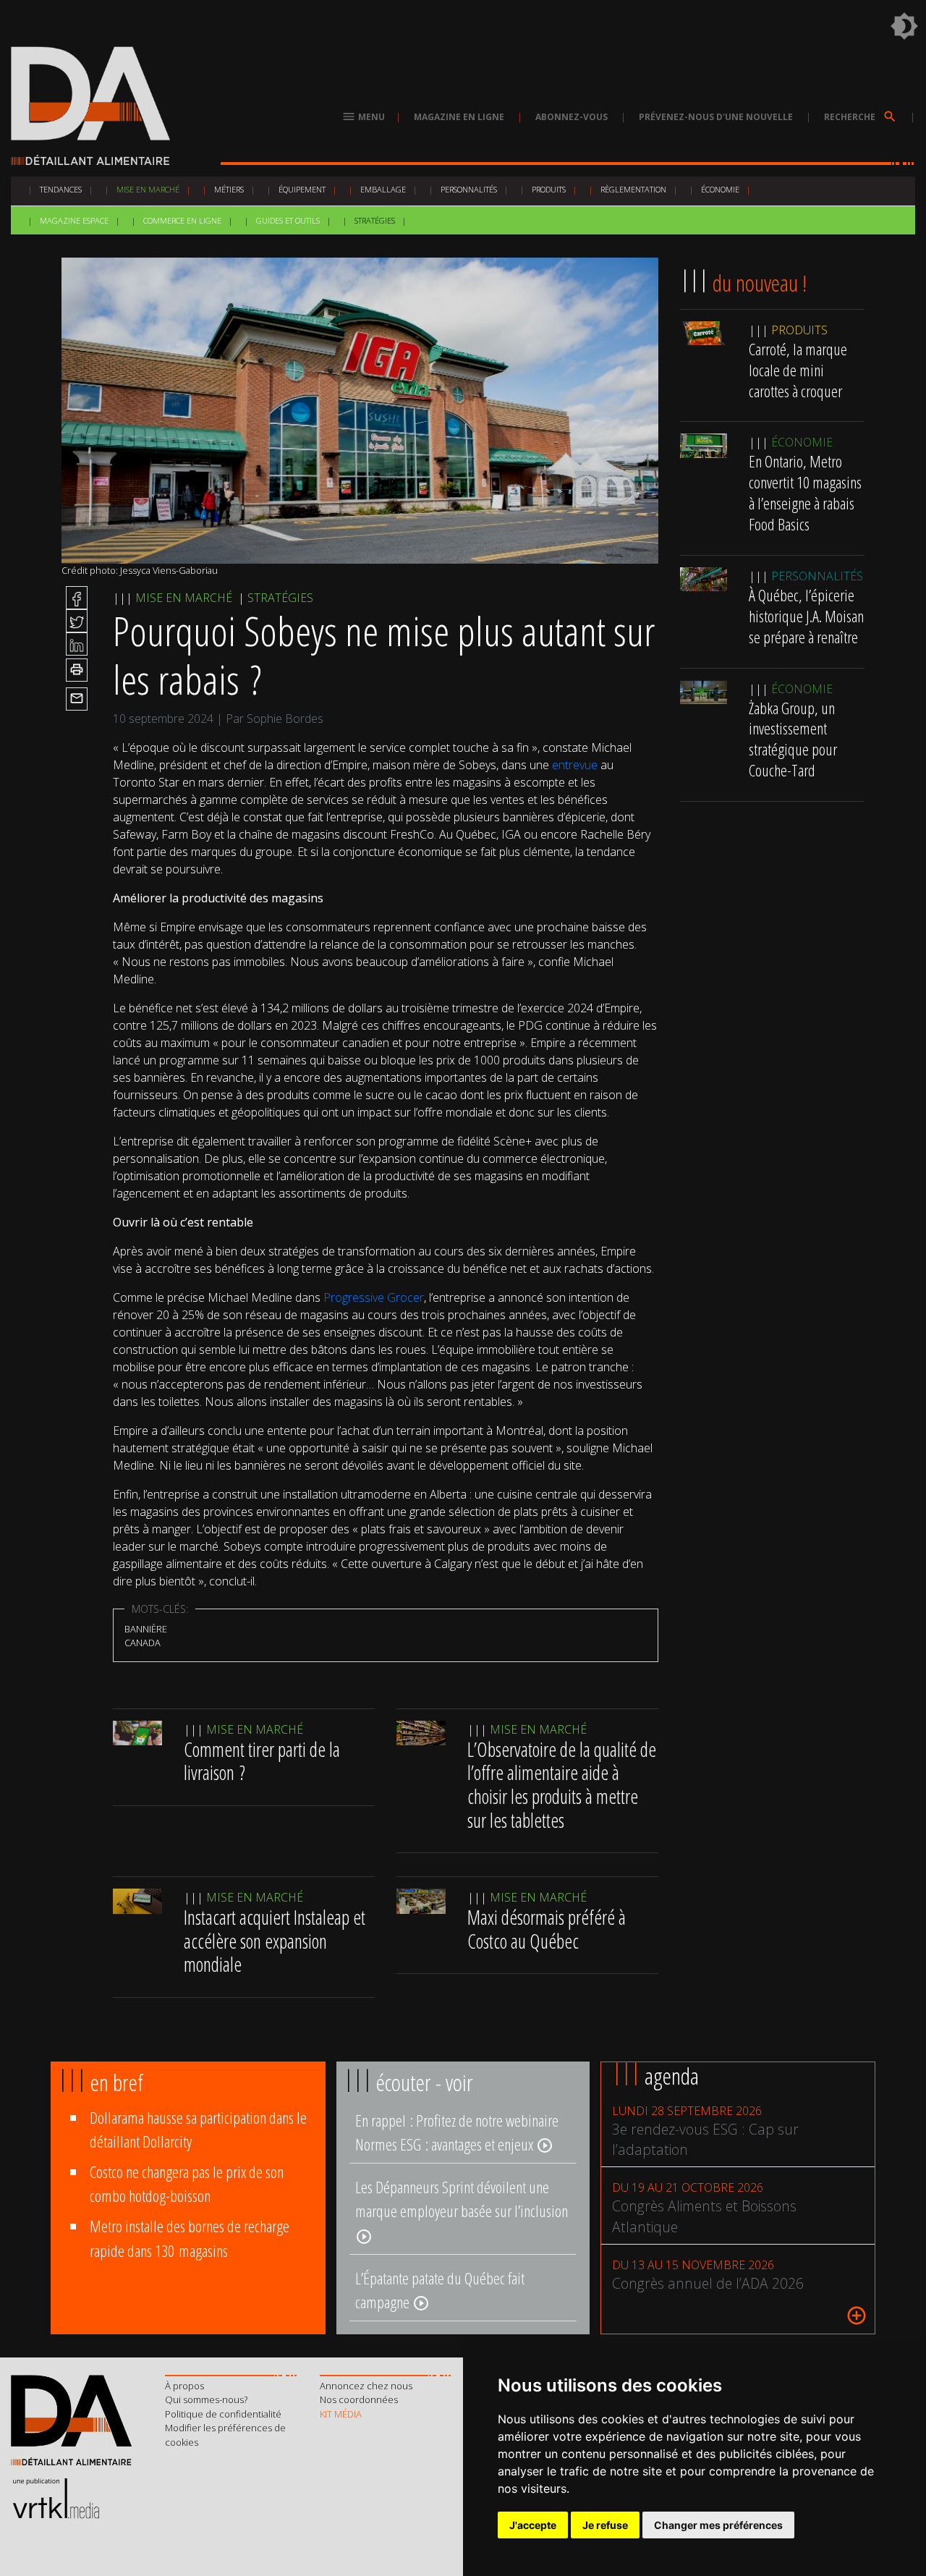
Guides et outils (288, 220)
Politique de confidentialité (223, 2414)
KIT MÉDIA (341, 2414)
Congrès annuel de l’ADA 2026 (708, 2283)
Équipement (302, 189)
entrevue (575, 765)
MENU (363, 117)
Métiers (229, 189)
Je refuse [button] (605, 2525)
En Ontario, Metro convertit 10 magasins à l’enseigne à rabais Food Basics (805, 493)
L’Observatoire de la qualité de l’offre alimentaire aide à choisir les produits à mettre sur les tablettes (562, 1785)
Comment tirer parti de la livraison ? (262, 1761)
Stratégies (375, 220)
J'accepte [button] (533, 2525)
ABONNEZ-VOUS (572, 117)
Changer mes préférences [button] (718, 2525)
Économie (720, 189)
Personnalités (469, 189)
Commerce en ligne (182, 220)
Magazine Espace (74, 220)
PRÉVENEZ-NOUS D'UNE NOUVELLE (716, 117)
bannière (146, 1629)
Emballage (383, 189)
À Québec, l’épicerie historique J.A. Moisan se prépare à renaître (806, 616)
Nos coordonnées (359, 2399)
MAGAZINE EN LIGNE (459, 117)
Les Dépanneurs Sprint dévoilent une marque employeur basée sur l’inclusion (462, 2211)
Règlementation (633, 189)
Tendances (61, 189)
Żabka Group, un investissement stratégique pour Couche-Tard (793, 739)
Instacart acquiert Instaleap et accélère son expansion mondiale (275, 1941)
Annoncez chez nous (366, 2386)
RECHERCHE (861, 117)
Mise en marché (148, 189)
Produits (549, 189)
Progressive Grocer (374, 1297)
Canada (143, 1643)
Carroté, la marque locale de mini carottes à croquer (798, 370)
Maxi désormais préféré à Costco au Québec (547, 1929)
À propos (184, 2386)
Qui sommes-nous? (206, 2399)
